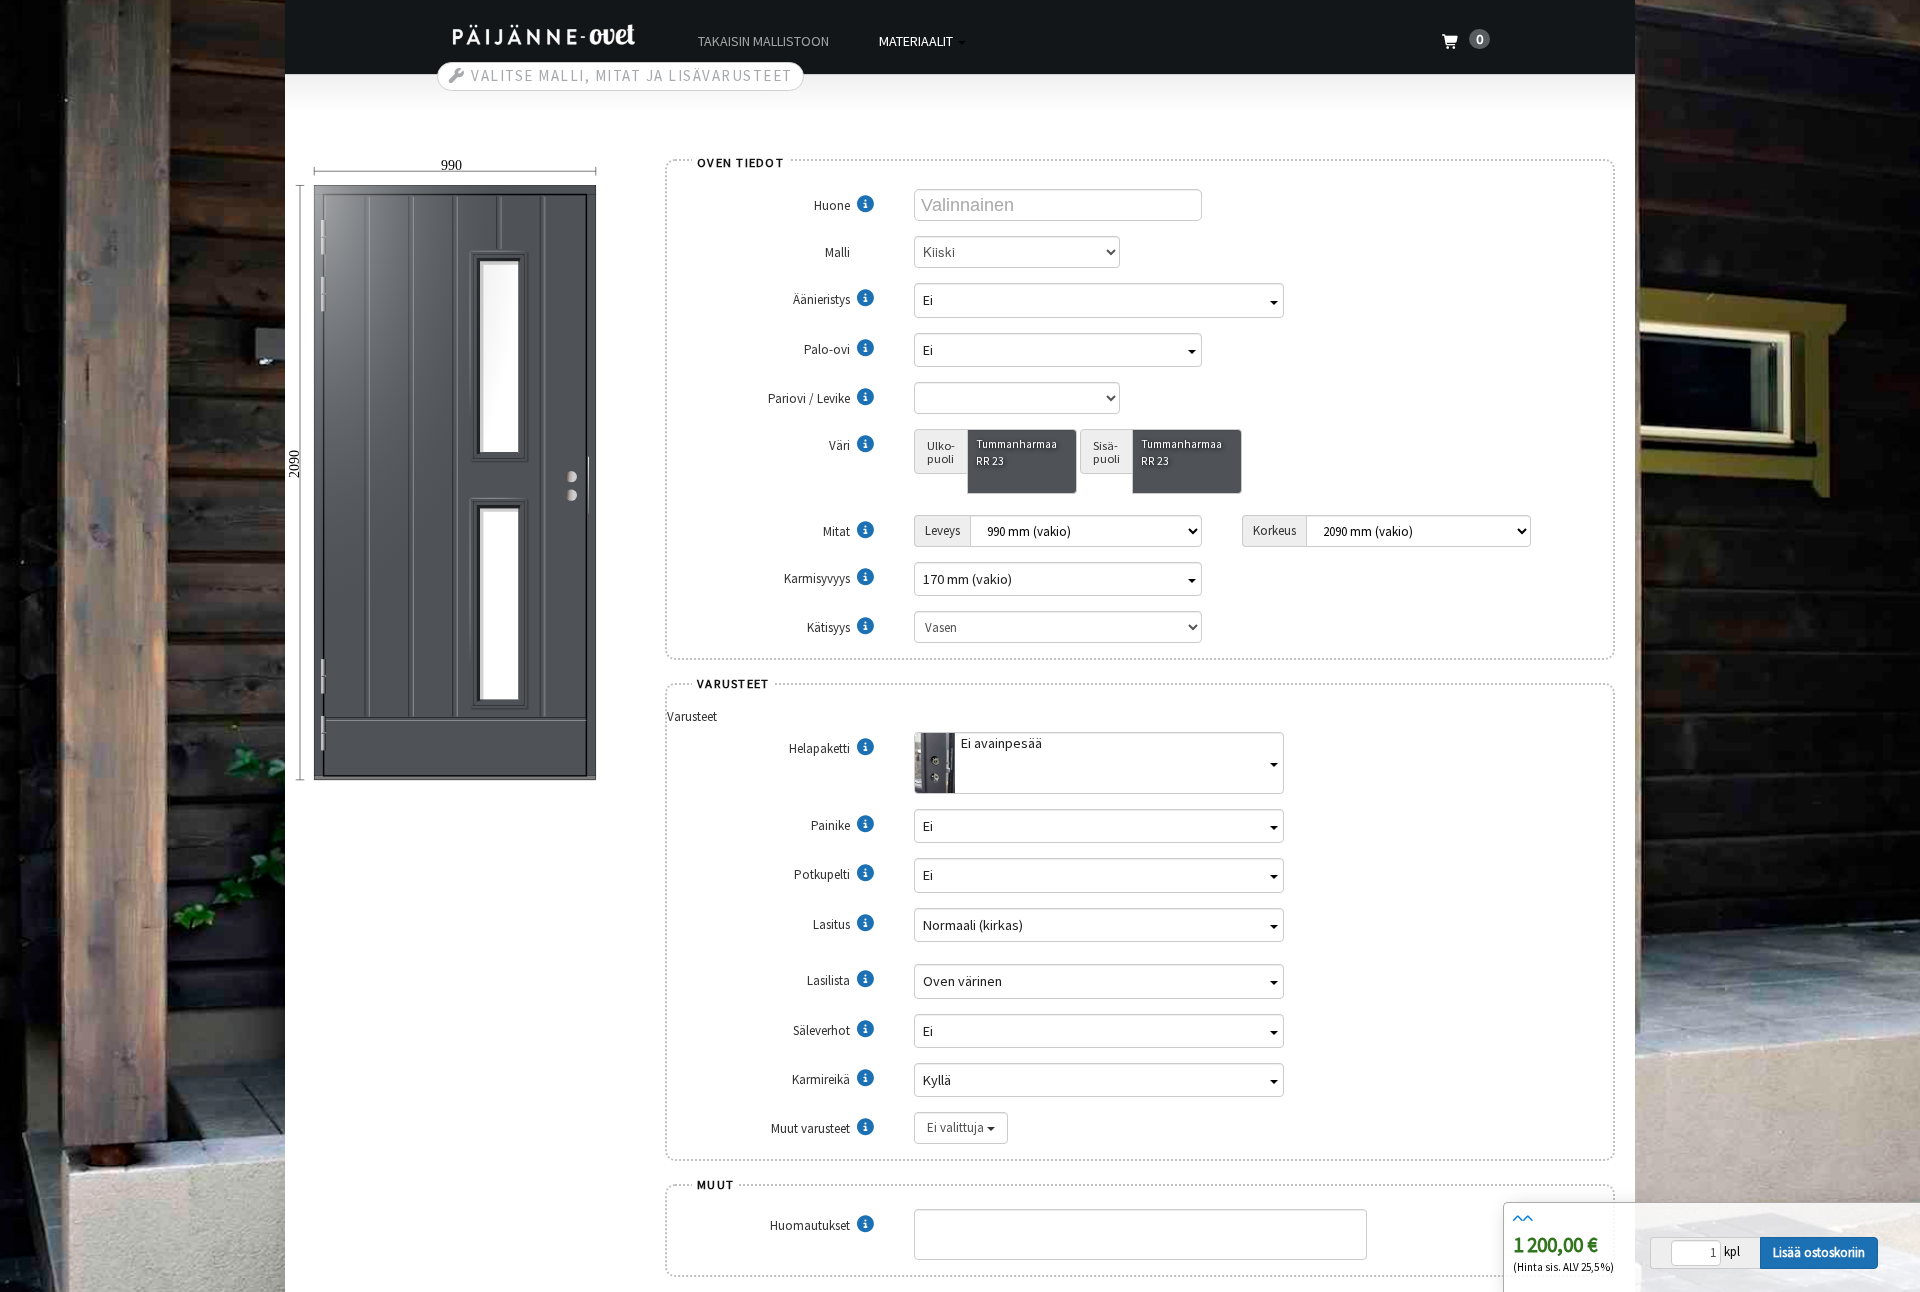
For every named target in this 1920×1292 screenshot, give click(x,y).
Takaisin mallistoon (763, 41)
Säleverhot (823, 1030)
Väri (841, 445)
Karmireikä (822, 1079)
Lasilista (830, 980)
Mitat (838, 531)
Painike (832, 825)
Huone (833, 205)
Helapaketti (821, 748)
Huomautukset (811, 1225)
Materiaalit (917, 41)
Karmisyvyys (818, 578)
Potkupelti (823, 874)
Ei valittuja (957, 1127)
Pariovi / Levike (810, 398)
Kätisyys (830, 627)
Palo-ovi (828, 349)
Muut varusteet (812, 1128)
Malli (839, 252)
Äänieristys (823, 299)
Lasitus (833, 924)
